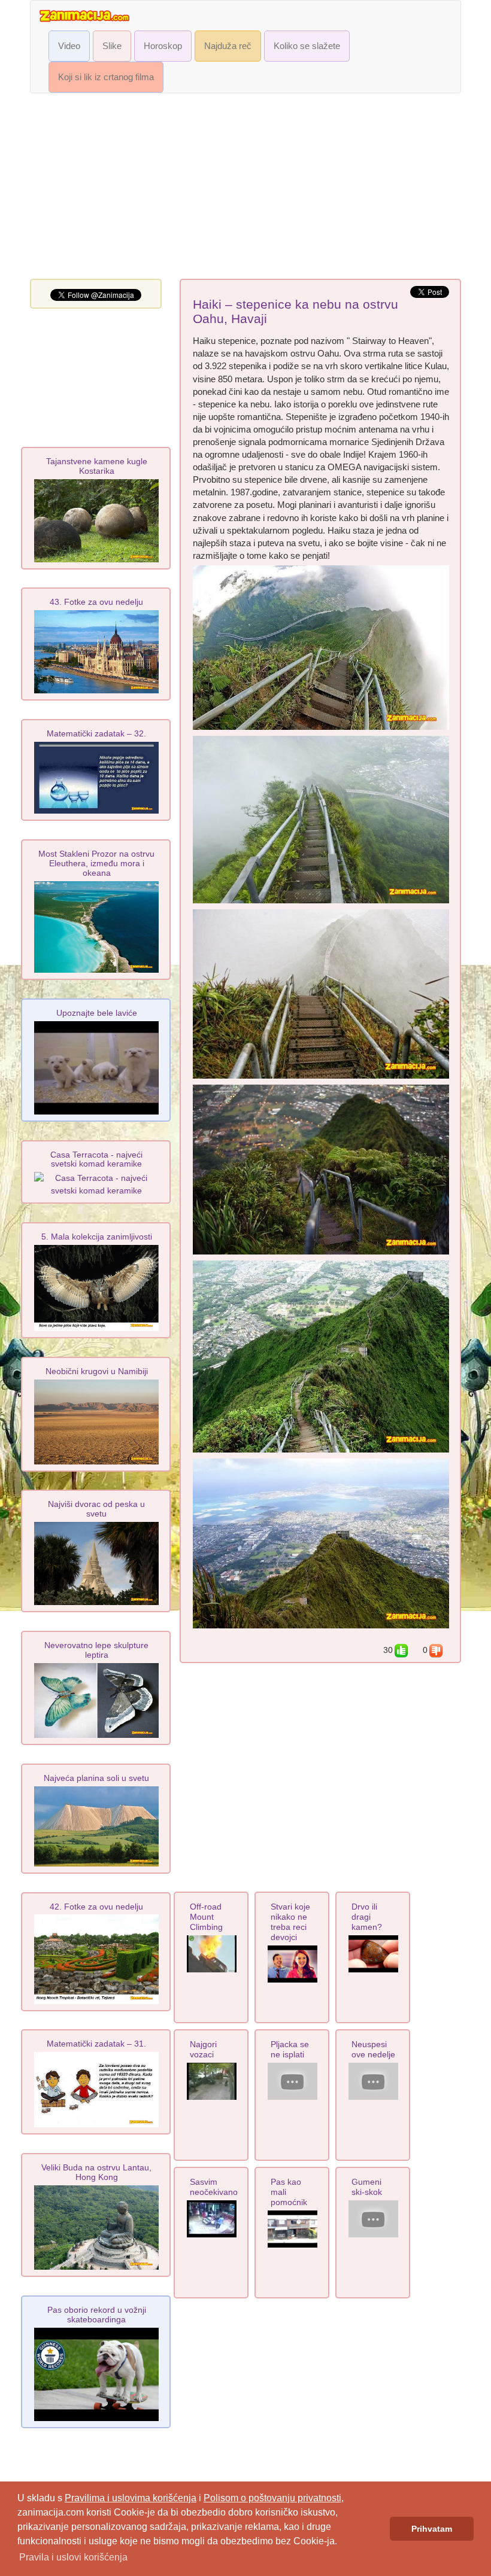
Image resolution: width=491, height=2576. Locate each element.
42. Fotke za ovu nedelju (96, 1907)
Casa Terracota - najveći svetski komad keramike (96, 1159)
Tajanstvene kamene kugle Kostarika (97, 466)
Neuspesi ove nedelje (373, 2049)
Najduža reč (228, 46)
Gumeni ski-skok (367, 2187)
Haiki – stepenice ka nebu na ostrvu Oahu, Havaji (295, 312)
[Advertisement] (245, 189)
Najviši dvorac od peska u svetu (96, 1509)
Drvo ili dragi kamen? (367, 1917)
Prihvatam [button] (432, 2529)
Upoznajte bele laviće (97, 1013)
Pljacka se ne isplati (290, 2049)
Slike (112, 46)
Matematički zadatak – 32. (96, 733)
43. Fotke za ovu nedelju (96, 602)
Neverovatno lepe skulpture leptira (96, 1650)
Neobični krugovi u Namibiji (97, 1371)
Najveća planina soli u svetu (96, 1778)
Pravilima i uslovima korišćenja (131, 2498)
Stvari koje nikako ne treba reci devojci (290, 1922)
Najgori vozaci (203, 2049)
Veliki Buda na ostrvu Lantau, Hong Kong (96, 2172)
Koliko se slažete (307, 46)
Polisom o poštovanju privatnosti (272, 2498)
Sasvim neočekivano (214, 2187)
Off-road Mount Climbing (206, 1917)
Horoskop (163, 46)
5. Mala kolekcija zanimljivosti (97, 1237)
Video (69, 46)
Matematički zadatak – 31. (96, 2044)
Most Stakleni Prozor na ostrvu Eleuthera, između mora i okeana (96, 863)
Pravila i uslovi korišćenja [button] (73, 2557)
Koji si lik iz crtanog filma (106, 77)
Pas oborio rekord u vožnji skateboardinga (97, 2315)
